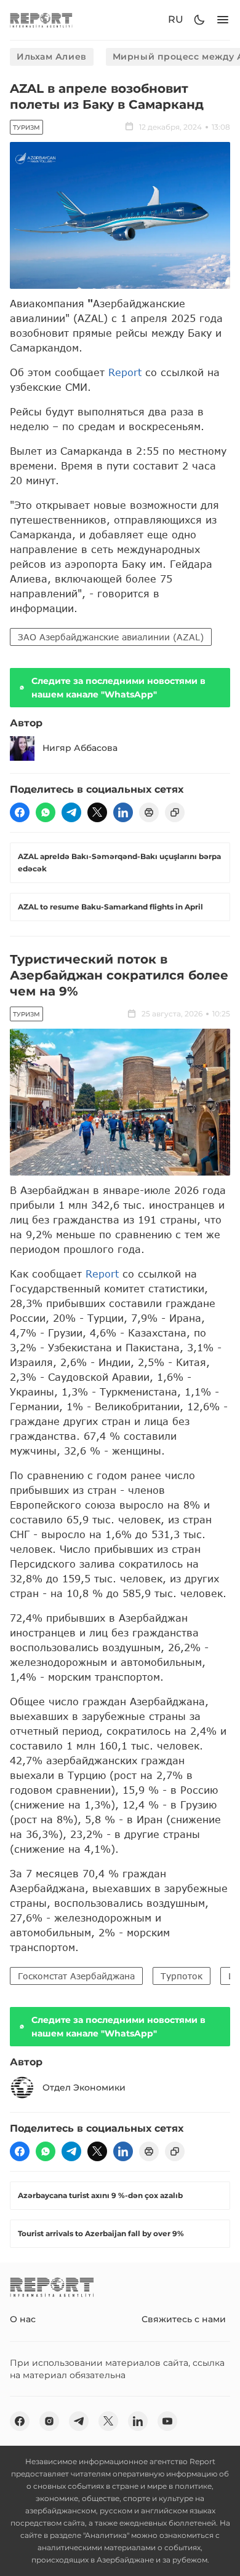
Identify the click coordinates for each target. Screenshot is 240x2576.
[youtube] (167, 2421)
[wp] (46, 812)
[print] (149, 812)
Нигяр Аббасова (80, 748)
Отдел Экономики (84, 2087)
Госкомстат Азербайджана (76, 1976)
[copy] (175, 812)
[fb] (20, 812)
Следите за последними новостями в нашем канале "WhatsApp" (118, 688)
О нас (23, 2319)
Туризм (26, 128)
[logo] (41, 20)
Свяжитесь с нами (184, 2319)
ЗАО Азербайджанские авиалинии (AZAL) (111, 637)
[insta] (49, 2421)
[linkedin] (123, 812)
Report (125, 372)
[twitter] (97, 812)
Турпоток (182, 1976)
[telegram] (71, 812)
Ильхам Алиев (52, 57)
